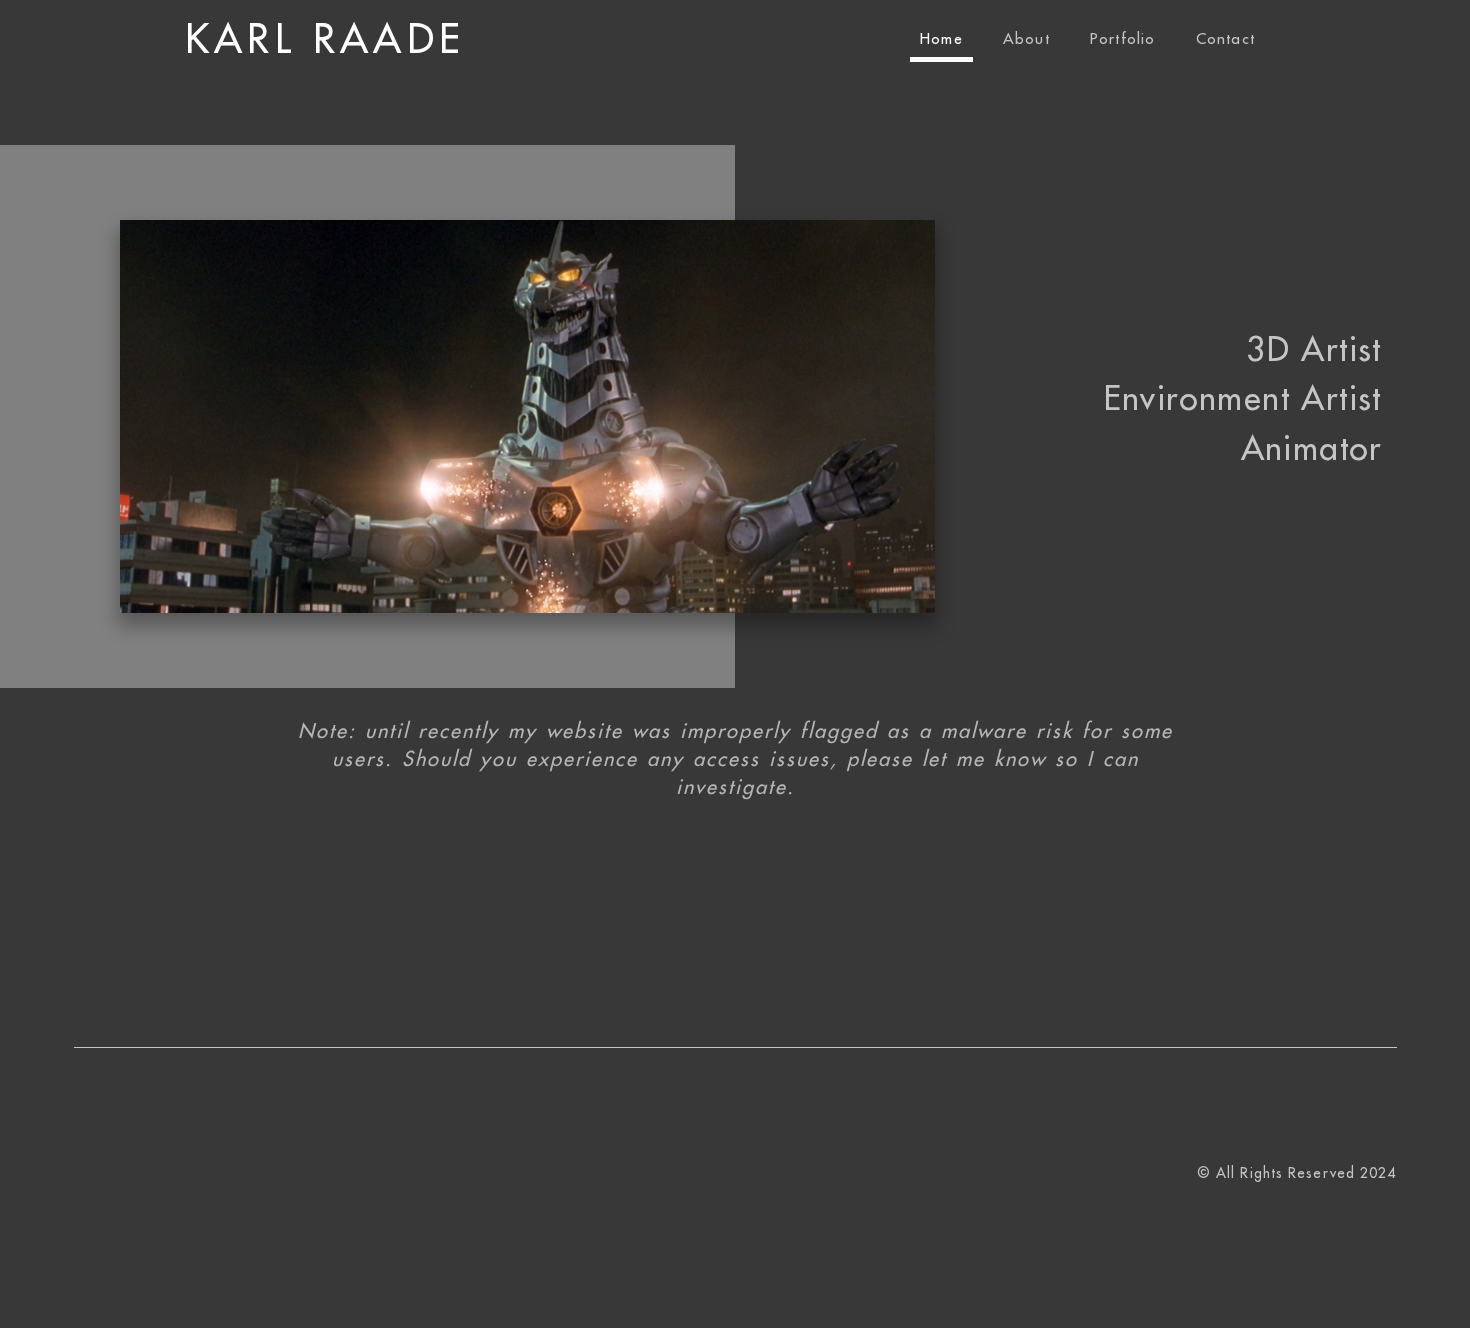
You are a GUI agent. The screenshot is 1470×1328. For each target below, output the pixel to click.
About (1026, 39)
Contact (1225, 39)
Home (941, 39)
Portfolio (1123, 39)
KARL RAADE (325, 40)
